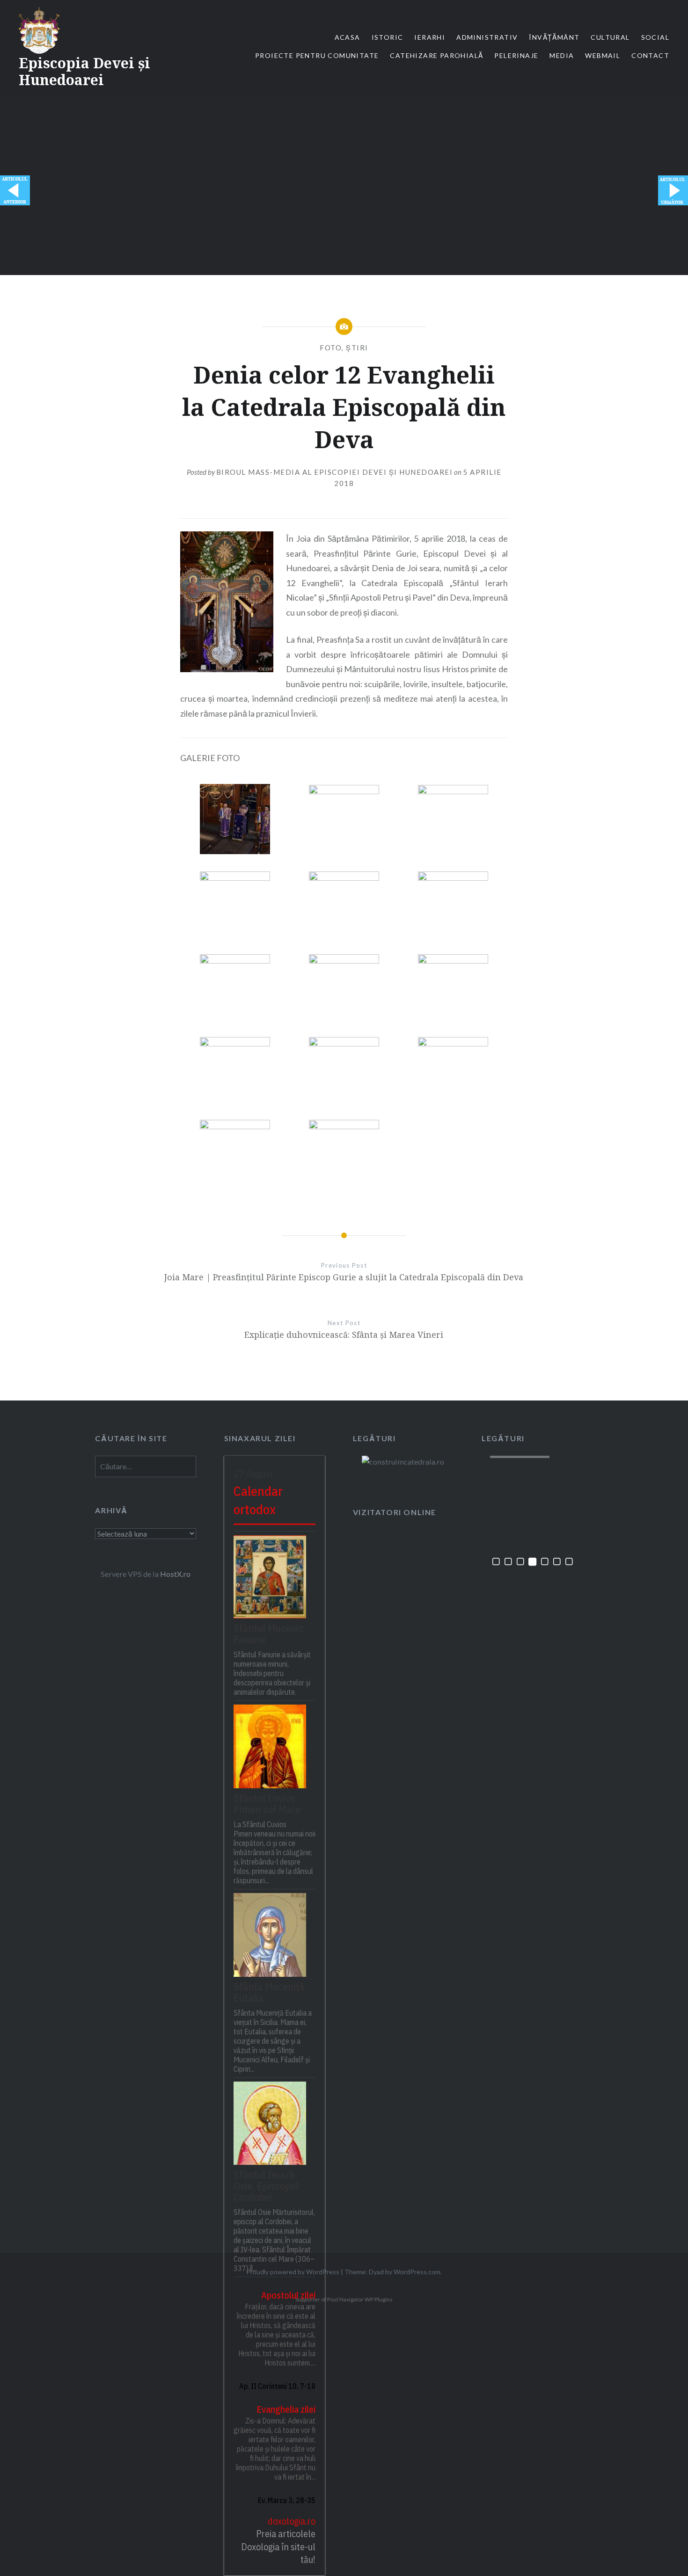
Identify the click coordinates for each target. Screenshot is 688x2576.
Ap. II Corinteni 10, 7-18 (277, 2386)
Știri (357, 348)
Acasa (348, 37)
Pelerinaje (516, 55)
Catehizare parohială (436, 55)
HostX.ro (175, 1574)
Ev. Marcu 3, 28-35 (287, 2500)
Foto (331, 348)
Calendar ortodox (258, 1500)
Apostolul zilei (288, 2295)
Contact (650, 55)
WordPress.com (417, 2272)
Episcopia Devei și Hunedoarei (84, 71)
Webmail (603, 55)
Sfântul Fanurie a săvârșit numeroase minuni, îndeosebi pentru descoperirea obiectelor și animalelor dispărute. (272, 1673)
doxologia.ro (292, 2521)
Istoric (388, 37)
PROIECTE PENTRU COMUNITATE (317, 55)
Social (655, 37)
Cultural (610, 37)
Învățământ (554, 37)
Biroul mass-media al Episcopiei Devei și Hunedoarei (335, 472)
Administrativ (487, 37)
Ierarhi (430, 37)
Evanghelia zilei (286, 2409)
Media (562, 55)
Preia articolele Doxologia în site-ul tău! (278, 2547)
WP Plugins (378, 2299)
